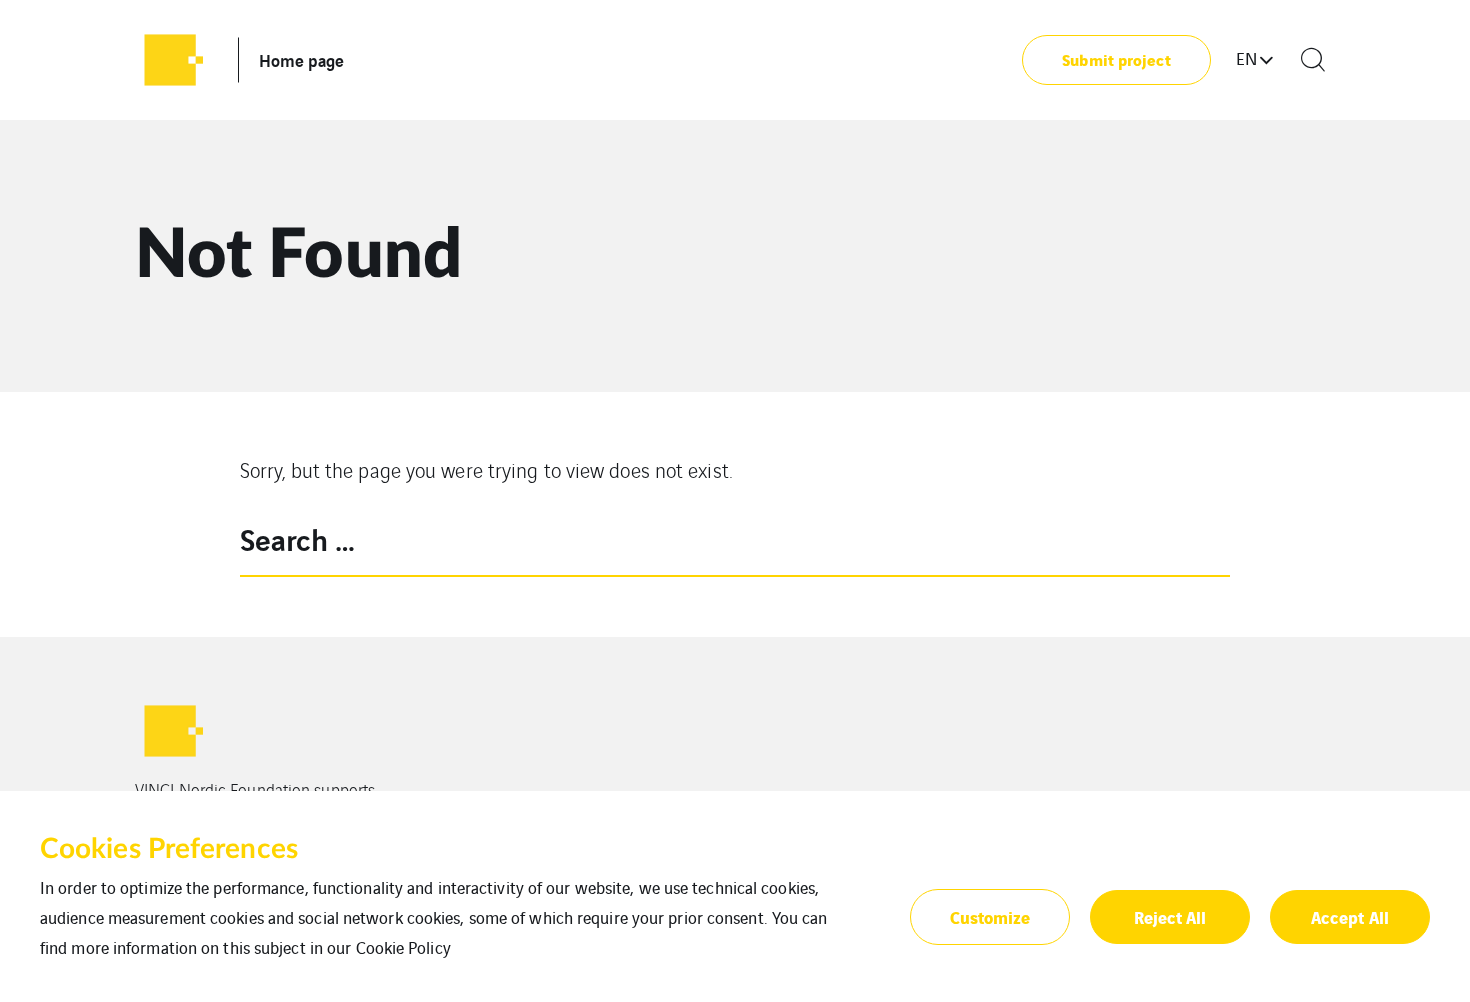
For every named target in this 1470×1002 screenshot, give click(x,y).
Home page (301, 59)
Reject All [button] (1170, 916)
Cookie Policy (403, 947)
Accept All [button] (1350, 916)
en (1246, 58)
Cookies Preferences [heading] (169, 849)
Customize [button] (990, 916)
